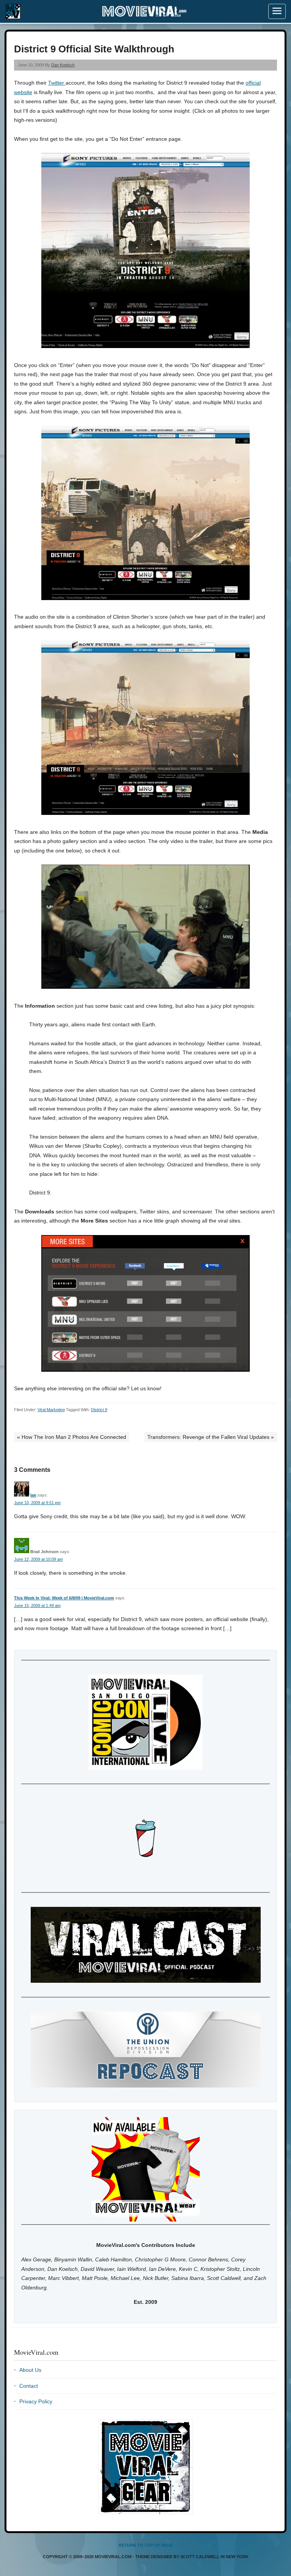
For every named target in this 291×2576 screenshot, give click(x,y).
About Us (30, 2370)
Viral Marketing (51, 1410)
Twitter (57, 83)
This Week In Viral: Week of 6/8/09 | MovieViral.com (64, 1598)
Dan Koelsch (63, 65)
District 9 (99, 1410)
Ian (33, 1495)
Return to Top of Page (146, 2545)
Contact (29, 2386)
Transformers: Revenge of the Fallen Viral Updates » (211, 1437)
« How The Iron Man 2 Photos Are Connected (72, 1437)
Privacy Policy (36, 2401)
